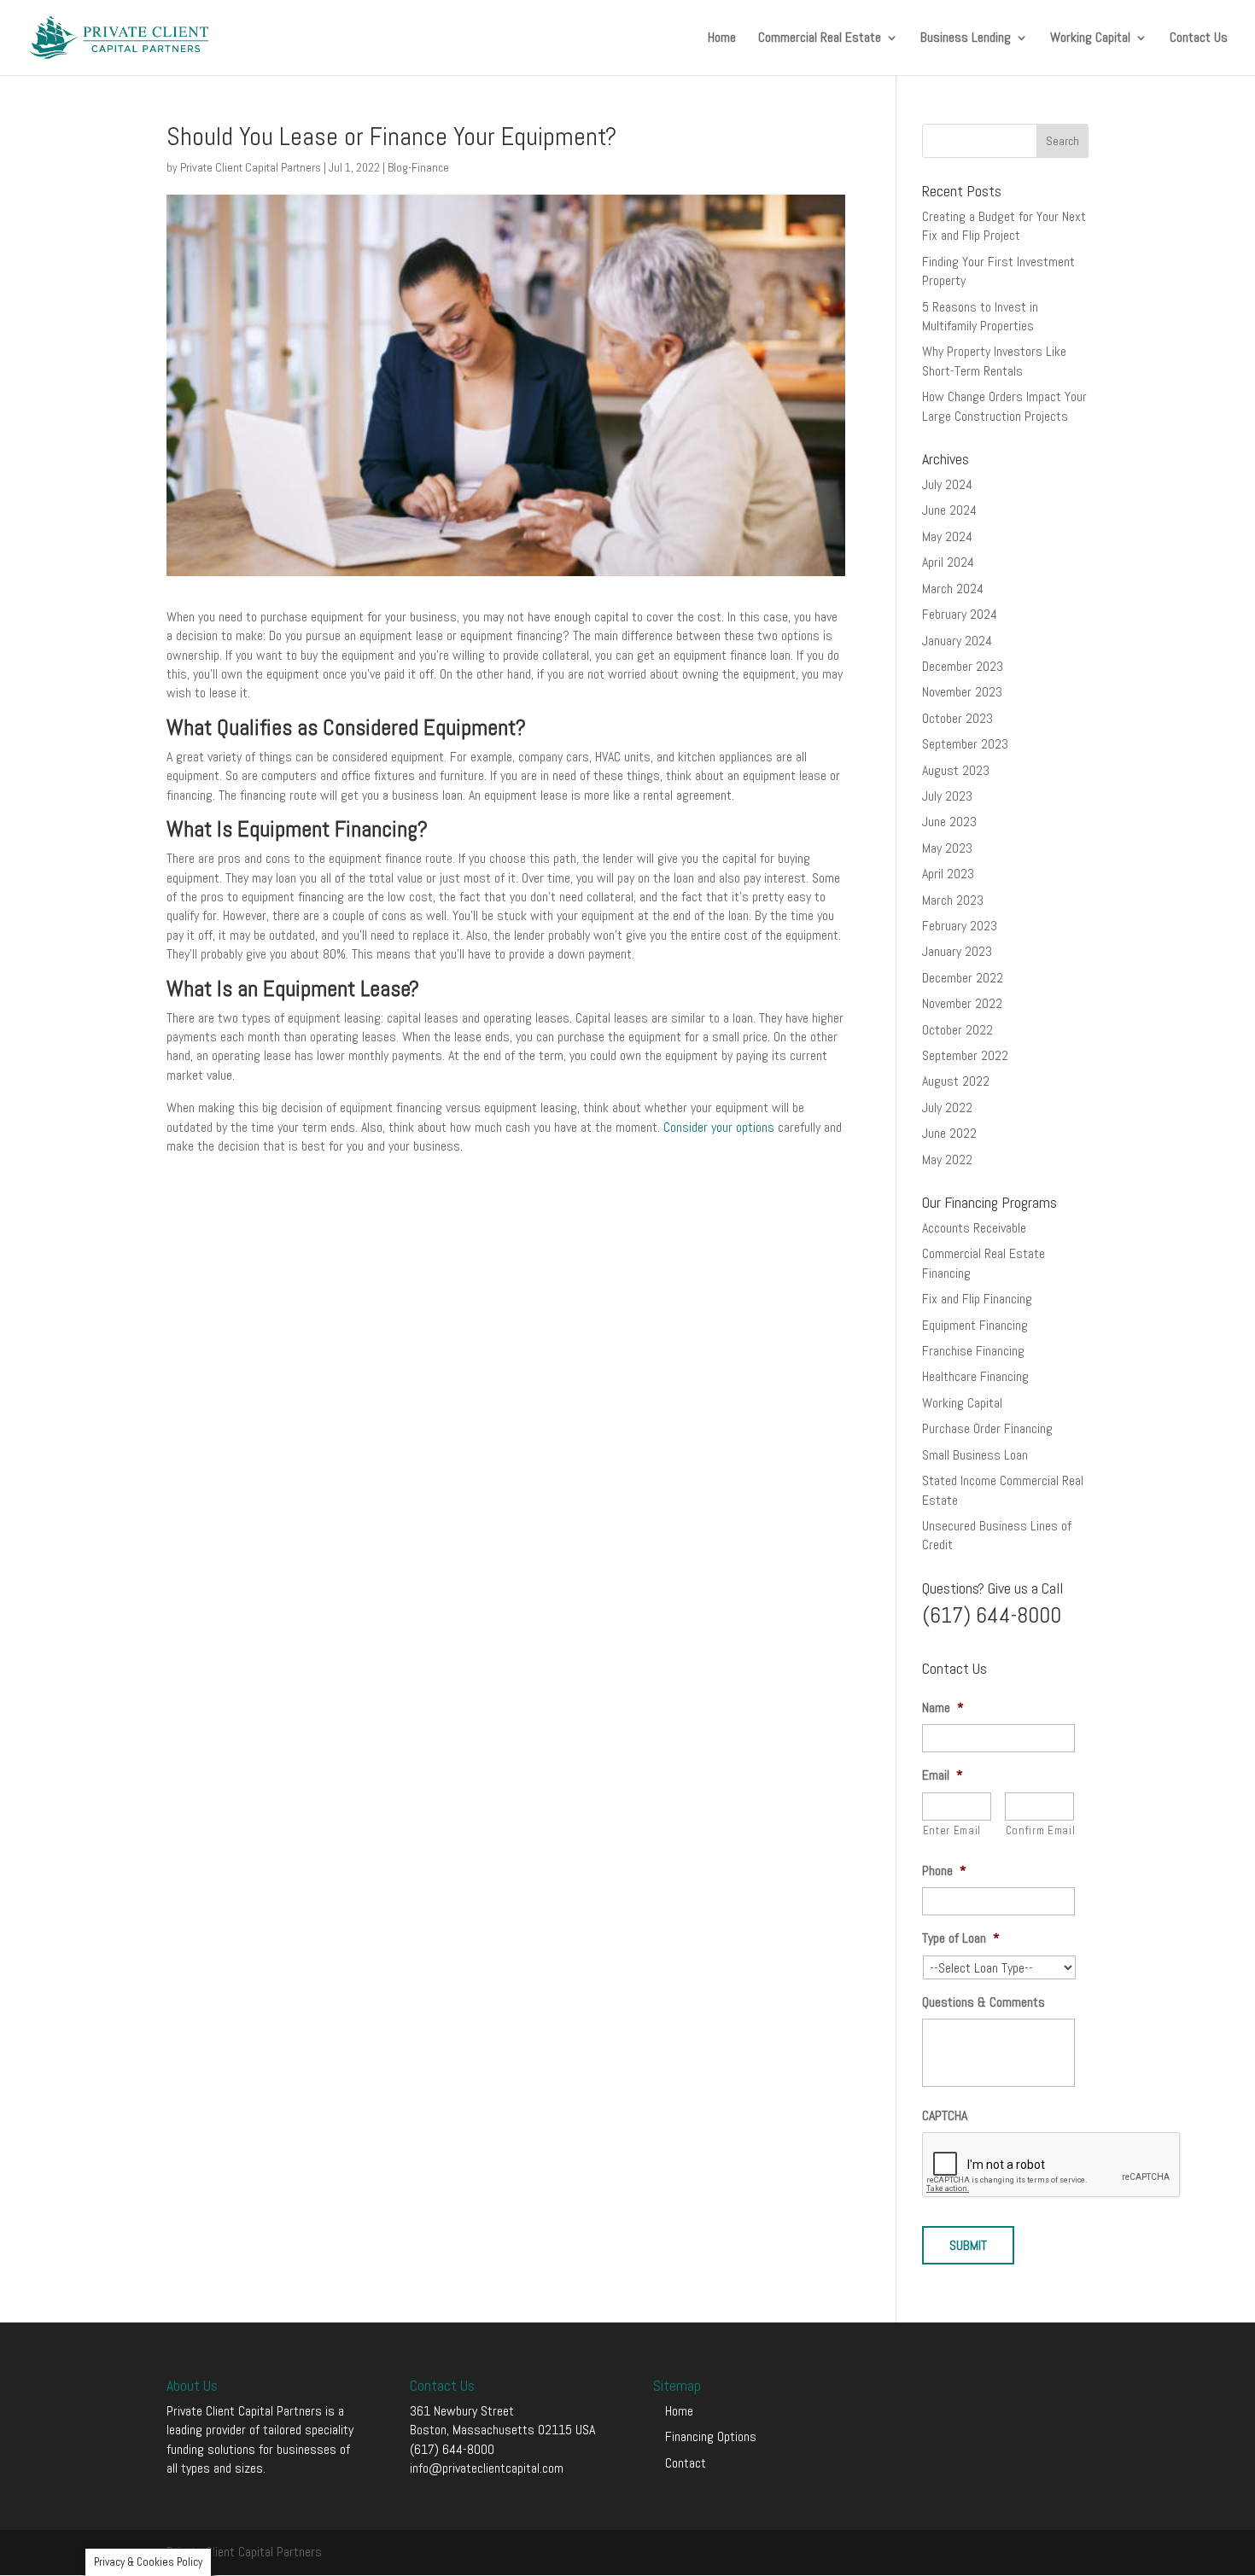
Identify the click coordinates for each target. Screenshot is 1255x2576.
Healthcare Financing (975, 1376)
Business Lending (966, 39)
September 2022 (965, 1055)
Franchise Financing (973, 1351)
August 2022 (956, 1081)
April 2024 (948, 562)
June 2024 (949, 510)
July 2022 (947, 1107)
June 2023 (949, 822)
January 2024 (957, 641)
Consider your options (719, 1127)
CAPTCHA (945, 2116)
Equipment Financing (975, 1325)
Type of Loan (961, 1938)
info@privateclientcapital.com (487, 2468)
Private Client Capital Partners (251, 167)
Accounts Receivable (974, 1228)
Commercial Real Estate (820, 39)
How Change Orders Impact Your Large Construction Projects (1004, 406)
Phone (944, 1871)
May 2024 (947, 536)
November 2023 (962, 692)
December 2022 (963, 978)
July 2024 (947, 484)
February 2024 (960, 614)
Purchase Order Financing (987, 1428)
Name (943, 1708)
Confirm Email (1040, 1830)
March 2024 (953, 589)
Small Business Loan (975, 1455)
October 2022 (957, 1030)
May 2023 (947, 848)
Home (722, 39)
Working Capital (1090, 39)
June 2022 (949, 1133)
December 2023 (963, 666)
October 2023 (957, 718)
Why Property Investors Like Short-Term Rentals (994, 361)
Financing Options (711, 2436)
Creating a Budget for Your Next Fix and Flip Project (1004, 226)
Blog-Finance (418, 167)
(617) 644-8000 (452, 2449)
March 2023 (953, 900)
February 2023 (960, 926)
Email (943, 1775)
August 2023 (956, 770)
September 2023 (965, 744)
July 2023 (947, 796)
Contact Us (1199, 39)
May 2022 (947, 1160)
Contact (686, 2463)
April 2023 (948, 874)
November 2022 (962, 1003)
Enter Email (952, 1830)
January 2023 (957, 951)
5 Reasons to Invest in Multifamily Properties (980, 316)
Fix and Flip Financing (977, 1299)
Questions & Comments (984, 2002)
